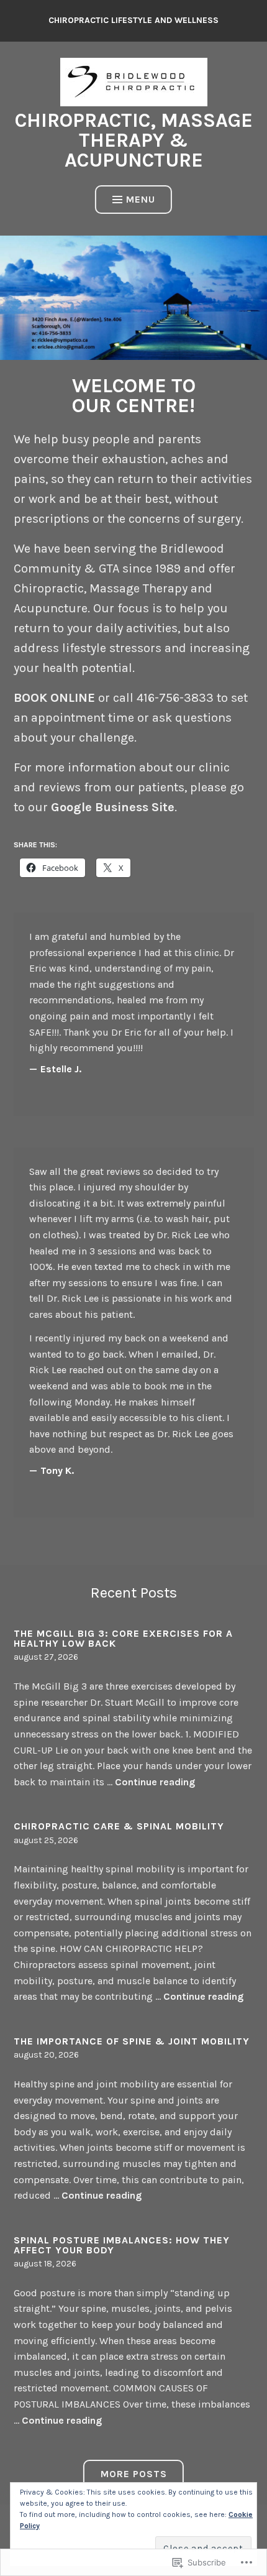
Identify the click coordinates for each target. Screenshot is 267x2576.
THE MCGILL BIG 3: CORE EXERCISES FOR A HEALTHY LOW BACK (123, 1638)
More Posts (134, 2474)
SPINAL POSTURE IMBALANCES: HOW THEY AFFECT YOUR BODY (122, 2245)
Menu (141, 199)
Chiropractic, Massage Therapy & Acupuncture (134, 140)
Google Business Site (113, 807)
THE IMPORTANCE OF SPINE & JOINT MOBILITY (132, 2041)
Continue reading (155, 1782)
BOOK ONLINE (54, 698)
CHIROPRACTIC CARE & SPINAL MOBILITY (119, 1826)
